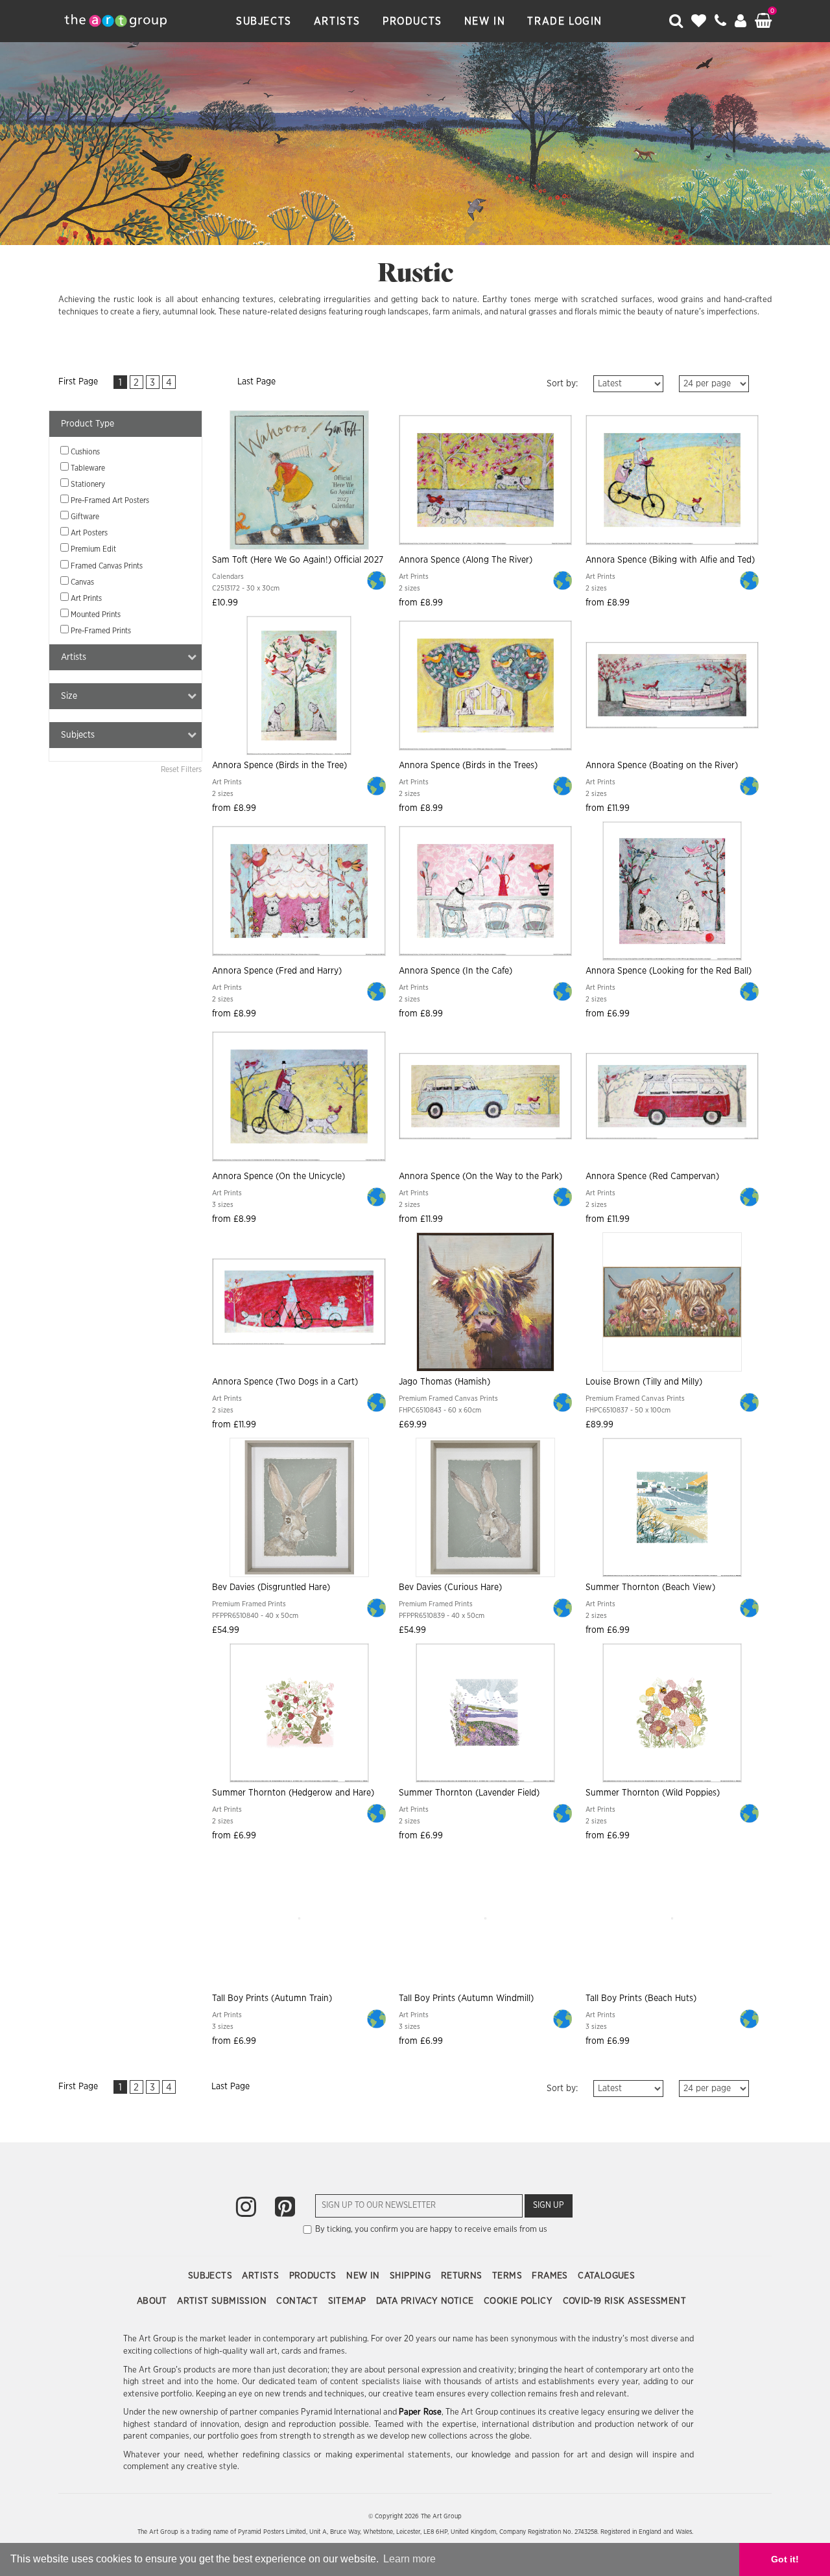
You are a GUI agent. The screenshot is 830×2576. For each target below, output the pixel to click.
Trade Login (565, 21)
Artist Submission (223, 2301)
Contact (298, 2301)
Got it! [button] (785, 2559)
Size (69, 696)
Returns (463, 2276)
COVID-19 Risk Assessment (625, 2301)
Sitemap (349, 2301)
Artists (337, 21)
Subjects (264, 21)
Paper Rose (420, 2412)
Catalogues (606, 2276)
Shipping (412, 2276)
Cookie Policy (520, 2301)
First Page (78, 382)
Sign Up (549, 2206)
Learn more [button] (409, 2559)
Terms (508, 2276)
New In (485, 21)
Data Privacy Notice (426, 2301)
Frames (551, 2276)
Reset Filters (181, 769)
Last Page (256, 382)
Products (412, 21)
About (153, 2301)
